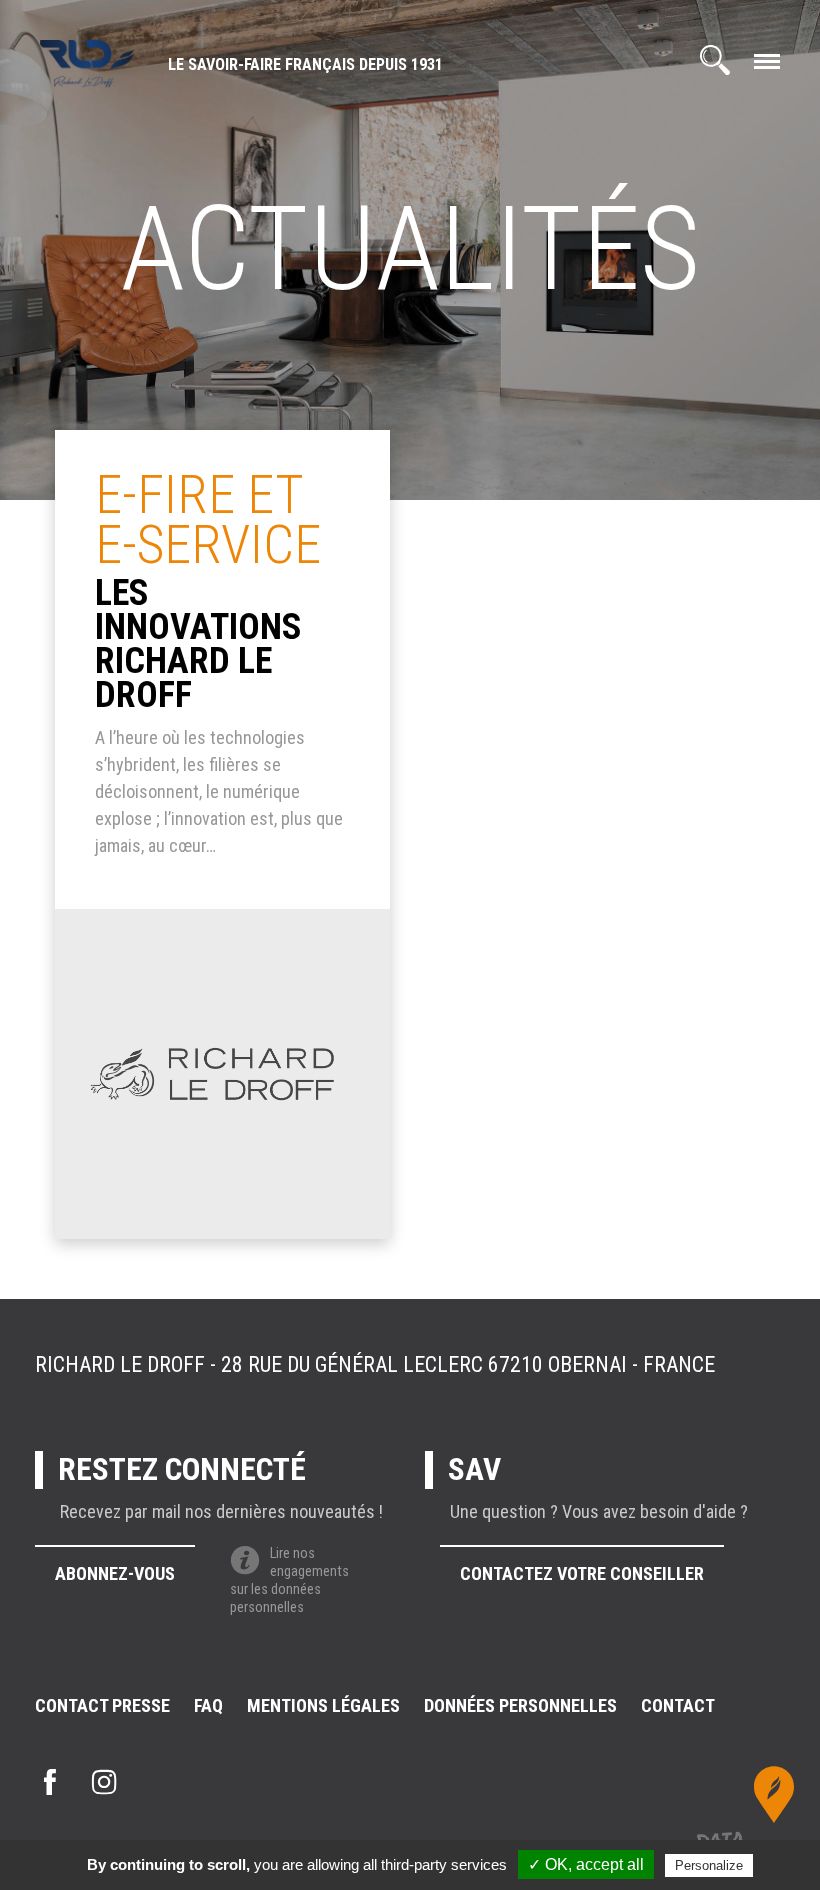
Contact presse (102, 1705)
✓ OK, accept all (586, 1864)
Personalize (709, 1865)
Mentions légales (323, 1705)
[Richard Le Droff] (87, 65)
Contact (678, 1705)
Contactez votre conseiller (582, 1573)
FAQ (208, 1705)
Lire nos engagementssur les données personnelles (289, 1580)
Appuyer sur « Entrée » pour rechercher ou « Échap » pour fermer (702, 197)
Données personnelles (520, 1705)
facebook (50, 1782)
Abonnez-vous (115, 1573)
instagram (104, 1782)
